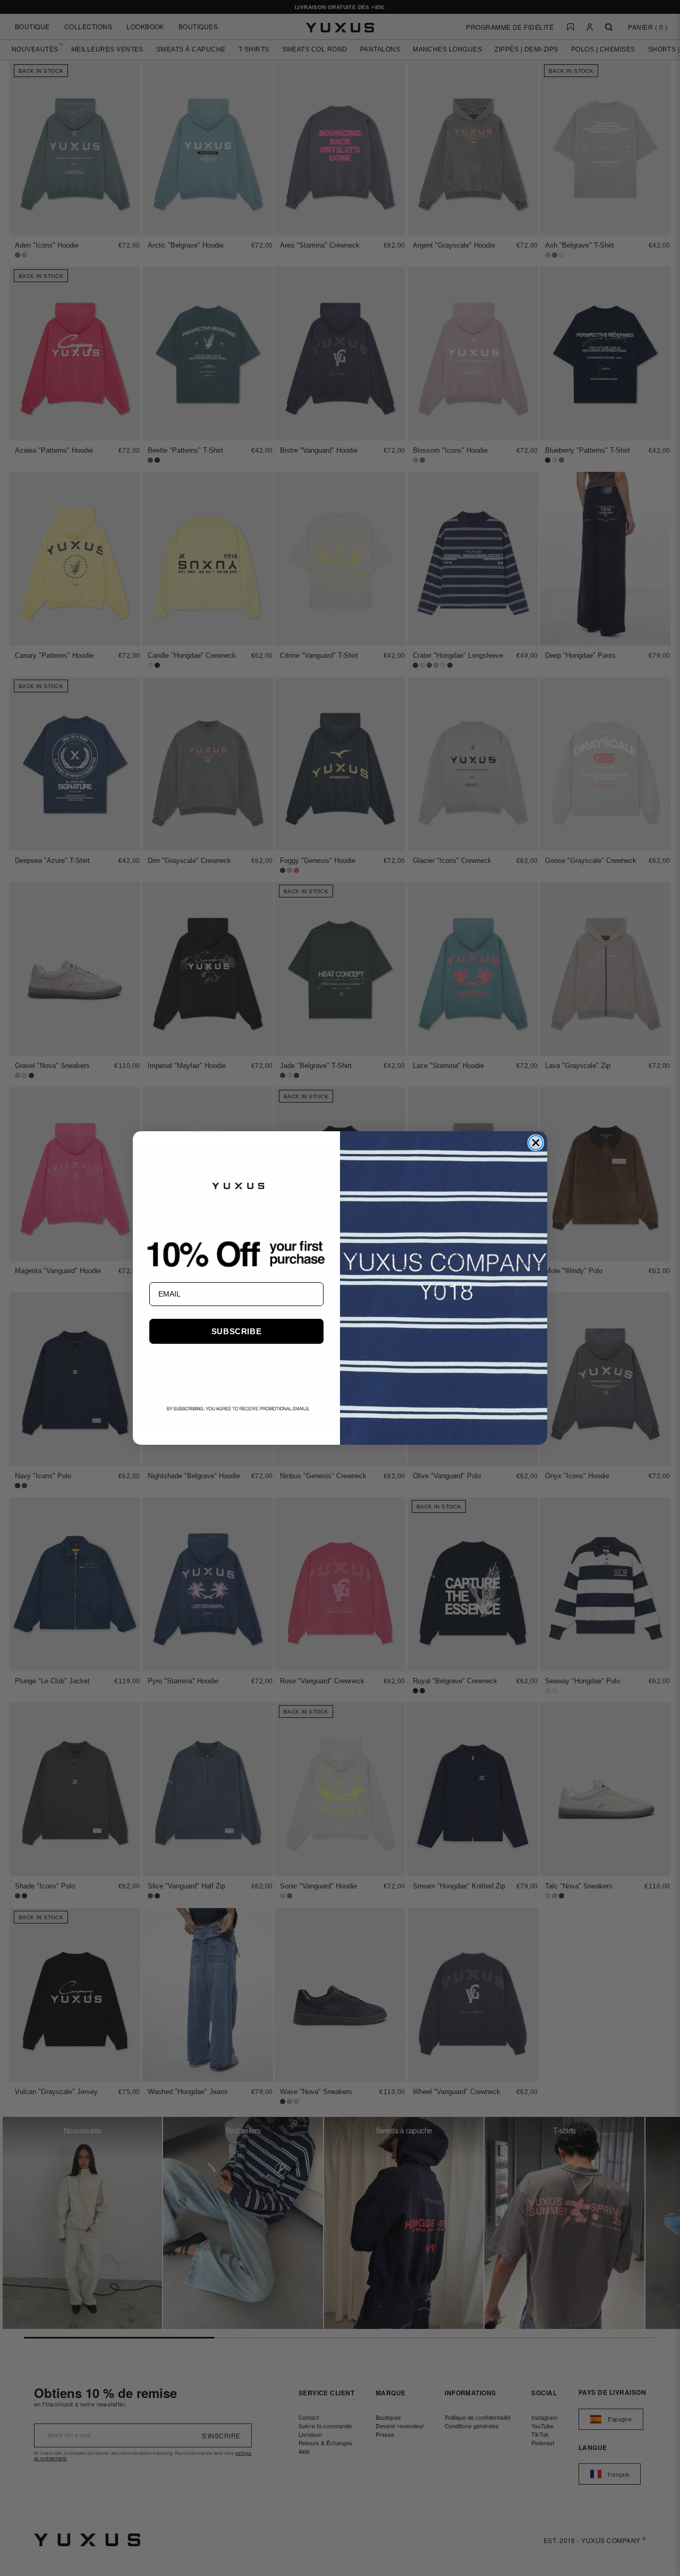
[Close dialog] (536, 1143)
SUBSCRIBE (236, 1331)
